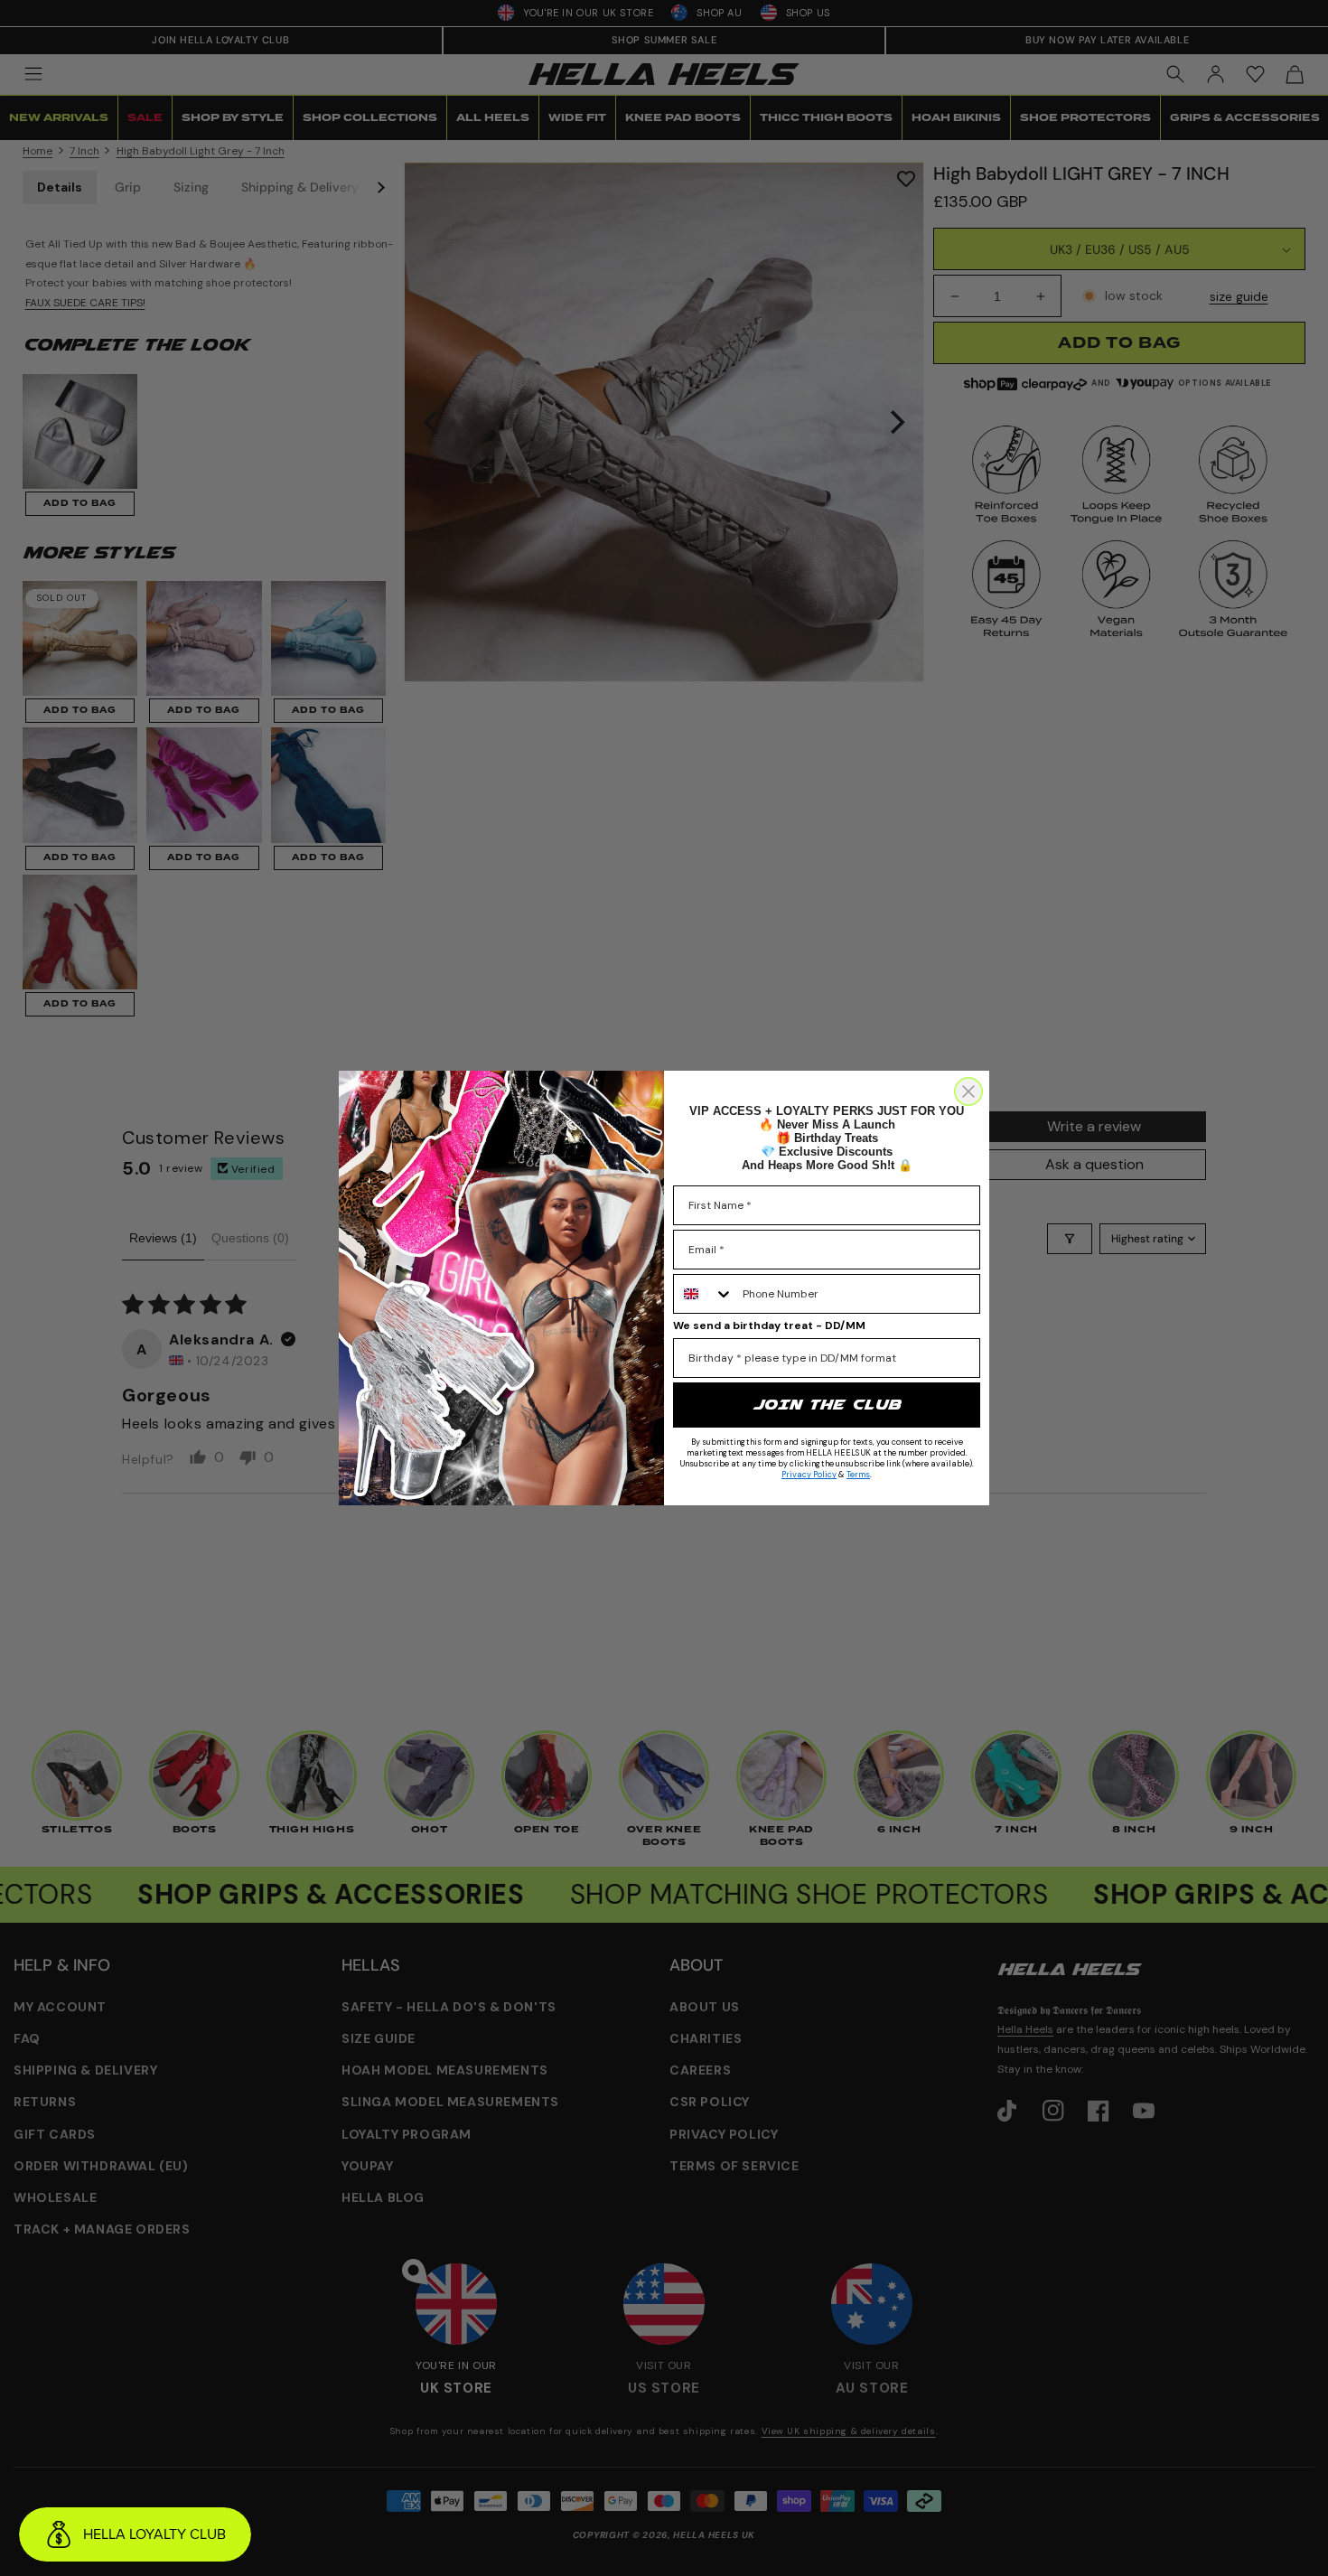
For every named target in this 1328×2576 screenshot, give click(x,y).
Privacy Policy (809, 1475)
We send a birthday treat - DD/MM (769, 1325)
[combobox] (704, 1294)
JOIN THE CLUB (827, 1405)
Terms (858, 1475)
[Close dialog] (968, 1091)
